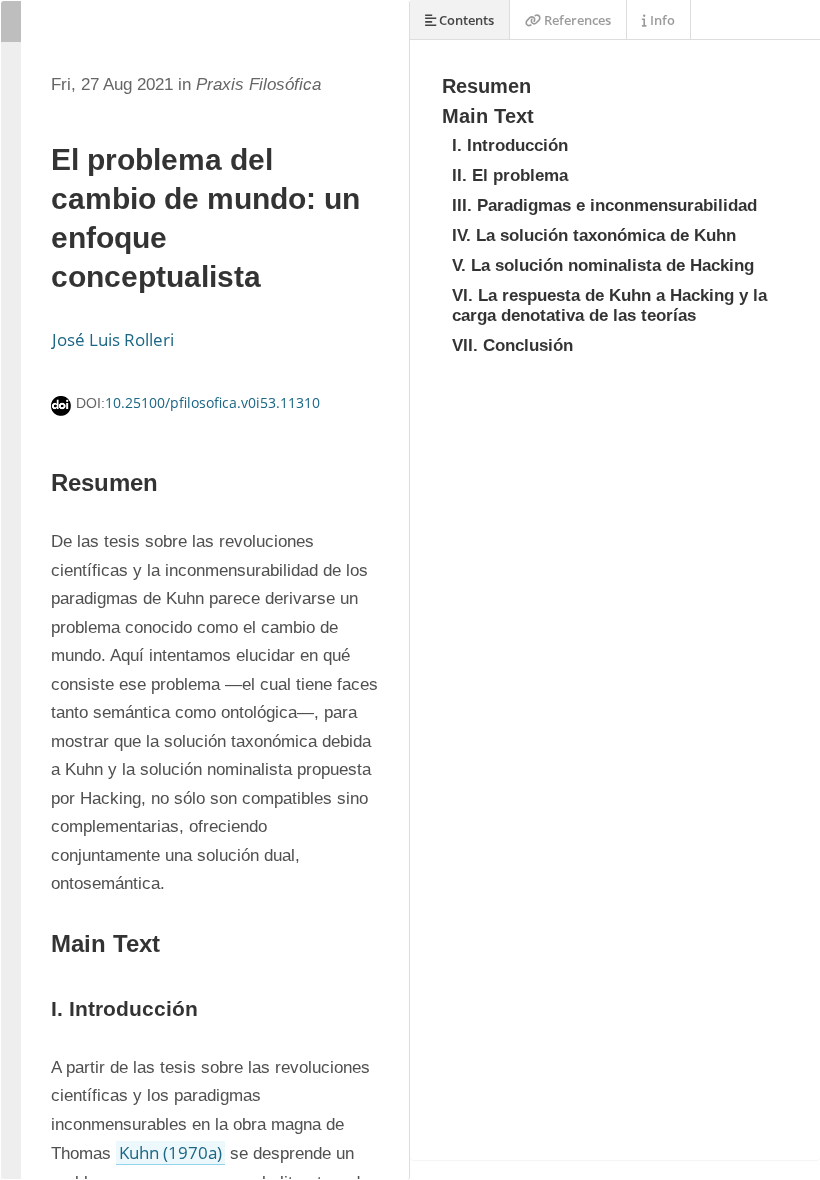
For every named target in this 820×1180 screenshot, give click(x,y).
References (576, 20)
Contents (465, 20)
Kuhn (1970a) (170, 1152)
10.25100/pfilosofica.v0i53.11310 (212, 402)
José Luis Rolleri (113, 339)
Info (661, 20)
